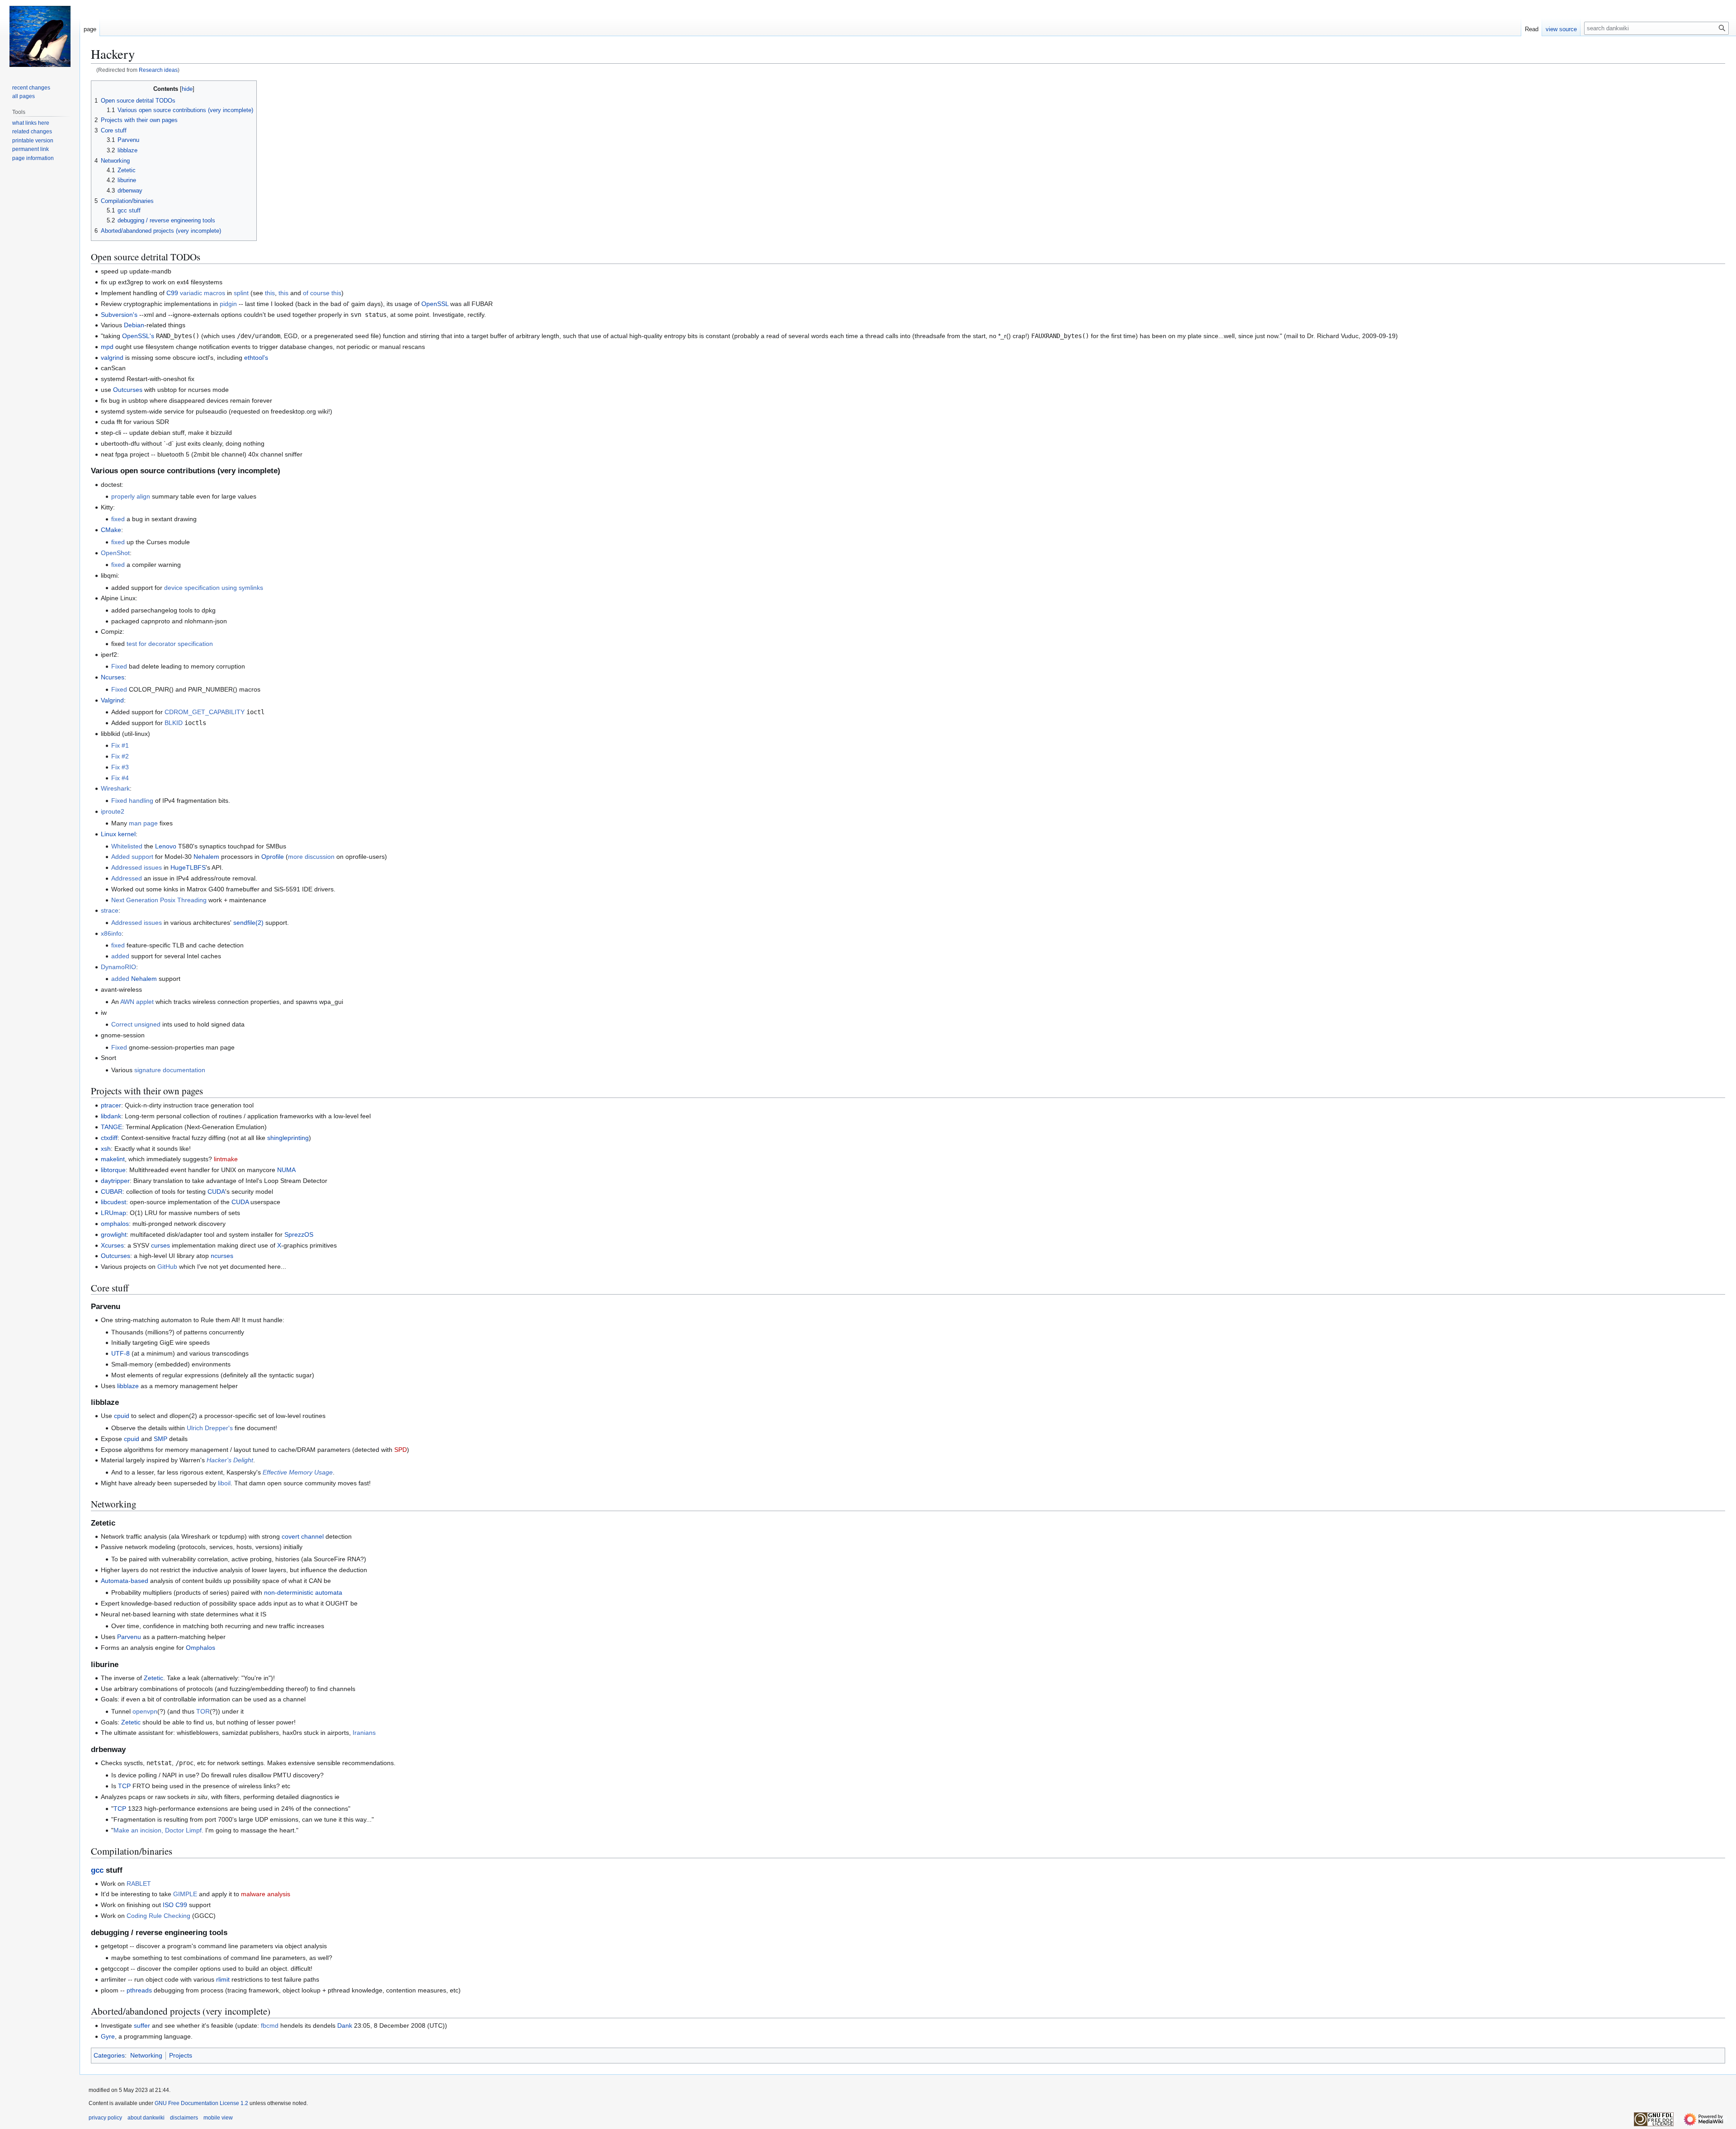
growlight (114, 1234)
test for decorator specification (170, 644)
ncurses (222, 1256)
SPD (401, 1450)
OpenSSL (435, 304)
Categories (109, 2055)
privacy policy (105, 2118)
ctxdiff (109, 1138)
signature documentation (170, 1070)
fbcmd (270, 2025)
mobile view (218, 2118)
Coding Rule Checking (158, 1916)
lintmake (226, 1159)
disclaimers (184, 2118)
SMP (160, 1439)
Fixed (119, 666)
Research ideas (158, 70)
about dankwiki (146, 2118)
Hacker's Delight (230, 1460)
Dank (345, 2025)
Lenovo (166, 846)
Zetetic (153, 1678)
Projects (181, 2055)
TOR (203, 1711)
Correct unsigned (136, 1024)
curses (160, 1245)
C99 (172, 293)
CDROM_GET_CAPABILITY (205, 712)
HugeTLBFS (188, 867)
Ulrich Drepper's (210, 1428)
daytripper (115, 1181)
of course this (322, 293)
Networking (146, 2055)
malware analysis (266, 1894)
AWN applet (137, 1002)
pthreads (139, 1990)
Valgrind (112, 700)
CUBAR (112, 1192)
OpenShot (115, 553)
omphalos (115, 1224)
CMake (111, 530)
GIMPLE (185, 1894)
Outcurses (128, 390)
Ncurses (113, 677)
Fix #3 (120, 767)
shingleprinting (288, 1138)
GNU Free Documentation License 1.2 (201, 2103)
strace (110, 910)
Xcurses (112, 1245)
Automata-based (125, 1581)
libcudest (113, 1202)
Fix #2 (120, 756)
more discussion (311, 857)
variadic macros (203, 293)
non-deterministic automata (303, 1592)
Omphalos (200, 1648)
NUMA (286, 1170)
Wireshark (115, 788)
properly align (131, 496)
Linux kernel (118, 834)
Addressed (127, 878)
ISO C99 (175, 1905)
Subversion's (119, 315)
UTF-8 (120, 1353)
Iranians (364, 1733)
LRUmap (113, 1213)
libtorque (113, 1170)
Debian (134, 325)
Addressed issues (137, 867)
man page (143, 823)
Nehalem (206, 857)
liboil (224, 1483)
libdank (111, 1116)
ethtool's (256, 358)
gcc (97, 1870)
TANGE (111, 1127)
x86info (111, 933)
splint (241, 293)
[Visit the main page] (40, 36)
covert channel (303, 1536)
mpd (107, 347)
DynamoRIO (118, 967)
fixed (118, 519)
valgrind (112, 358)
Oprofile (273, 857)
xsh (106, 1149)
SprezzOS (299, 1234)
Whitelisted (127, 846)
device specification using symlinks (214, 588)
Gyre (108, 2036)
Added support (132, 857)
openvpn (145, 1711)
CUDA (216, 1192)
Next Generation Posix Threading (159, 900)
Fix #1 (120, 745)
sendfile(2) (248, 923)
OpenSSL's (138, 336)
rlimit (223, 1979)
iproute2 (113, 811)
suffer (142, 2025)
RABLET (139, 1884)
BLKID (174, 723)
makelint (113, 1159)
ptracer (111, 1105)
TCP (124, 1786)
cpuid (122, 1416)
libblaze (128, 1386)
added (120, 956)
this (270, 293)
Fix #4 (120, 778)
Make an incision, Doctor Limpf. (158, 1830)
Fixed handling (132, 801)
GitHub (167, 1267)
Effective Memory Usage (298, 1472)
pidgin (228, 304)
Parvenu (129, 1637)
